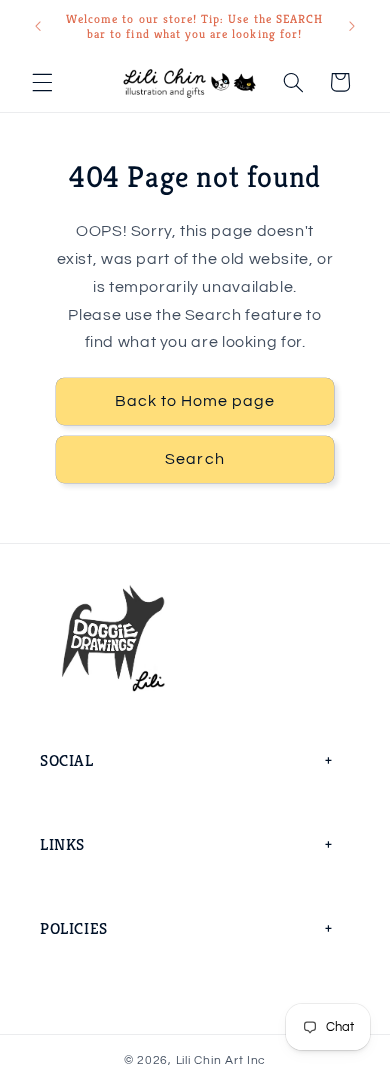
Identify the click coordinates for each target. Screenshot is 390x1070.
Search (194, 459)
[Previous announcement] (38, 26)
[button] (42, 82)
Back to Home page (195, 401)
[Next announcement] (352, 26)
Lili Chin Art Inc (221, 1060)
